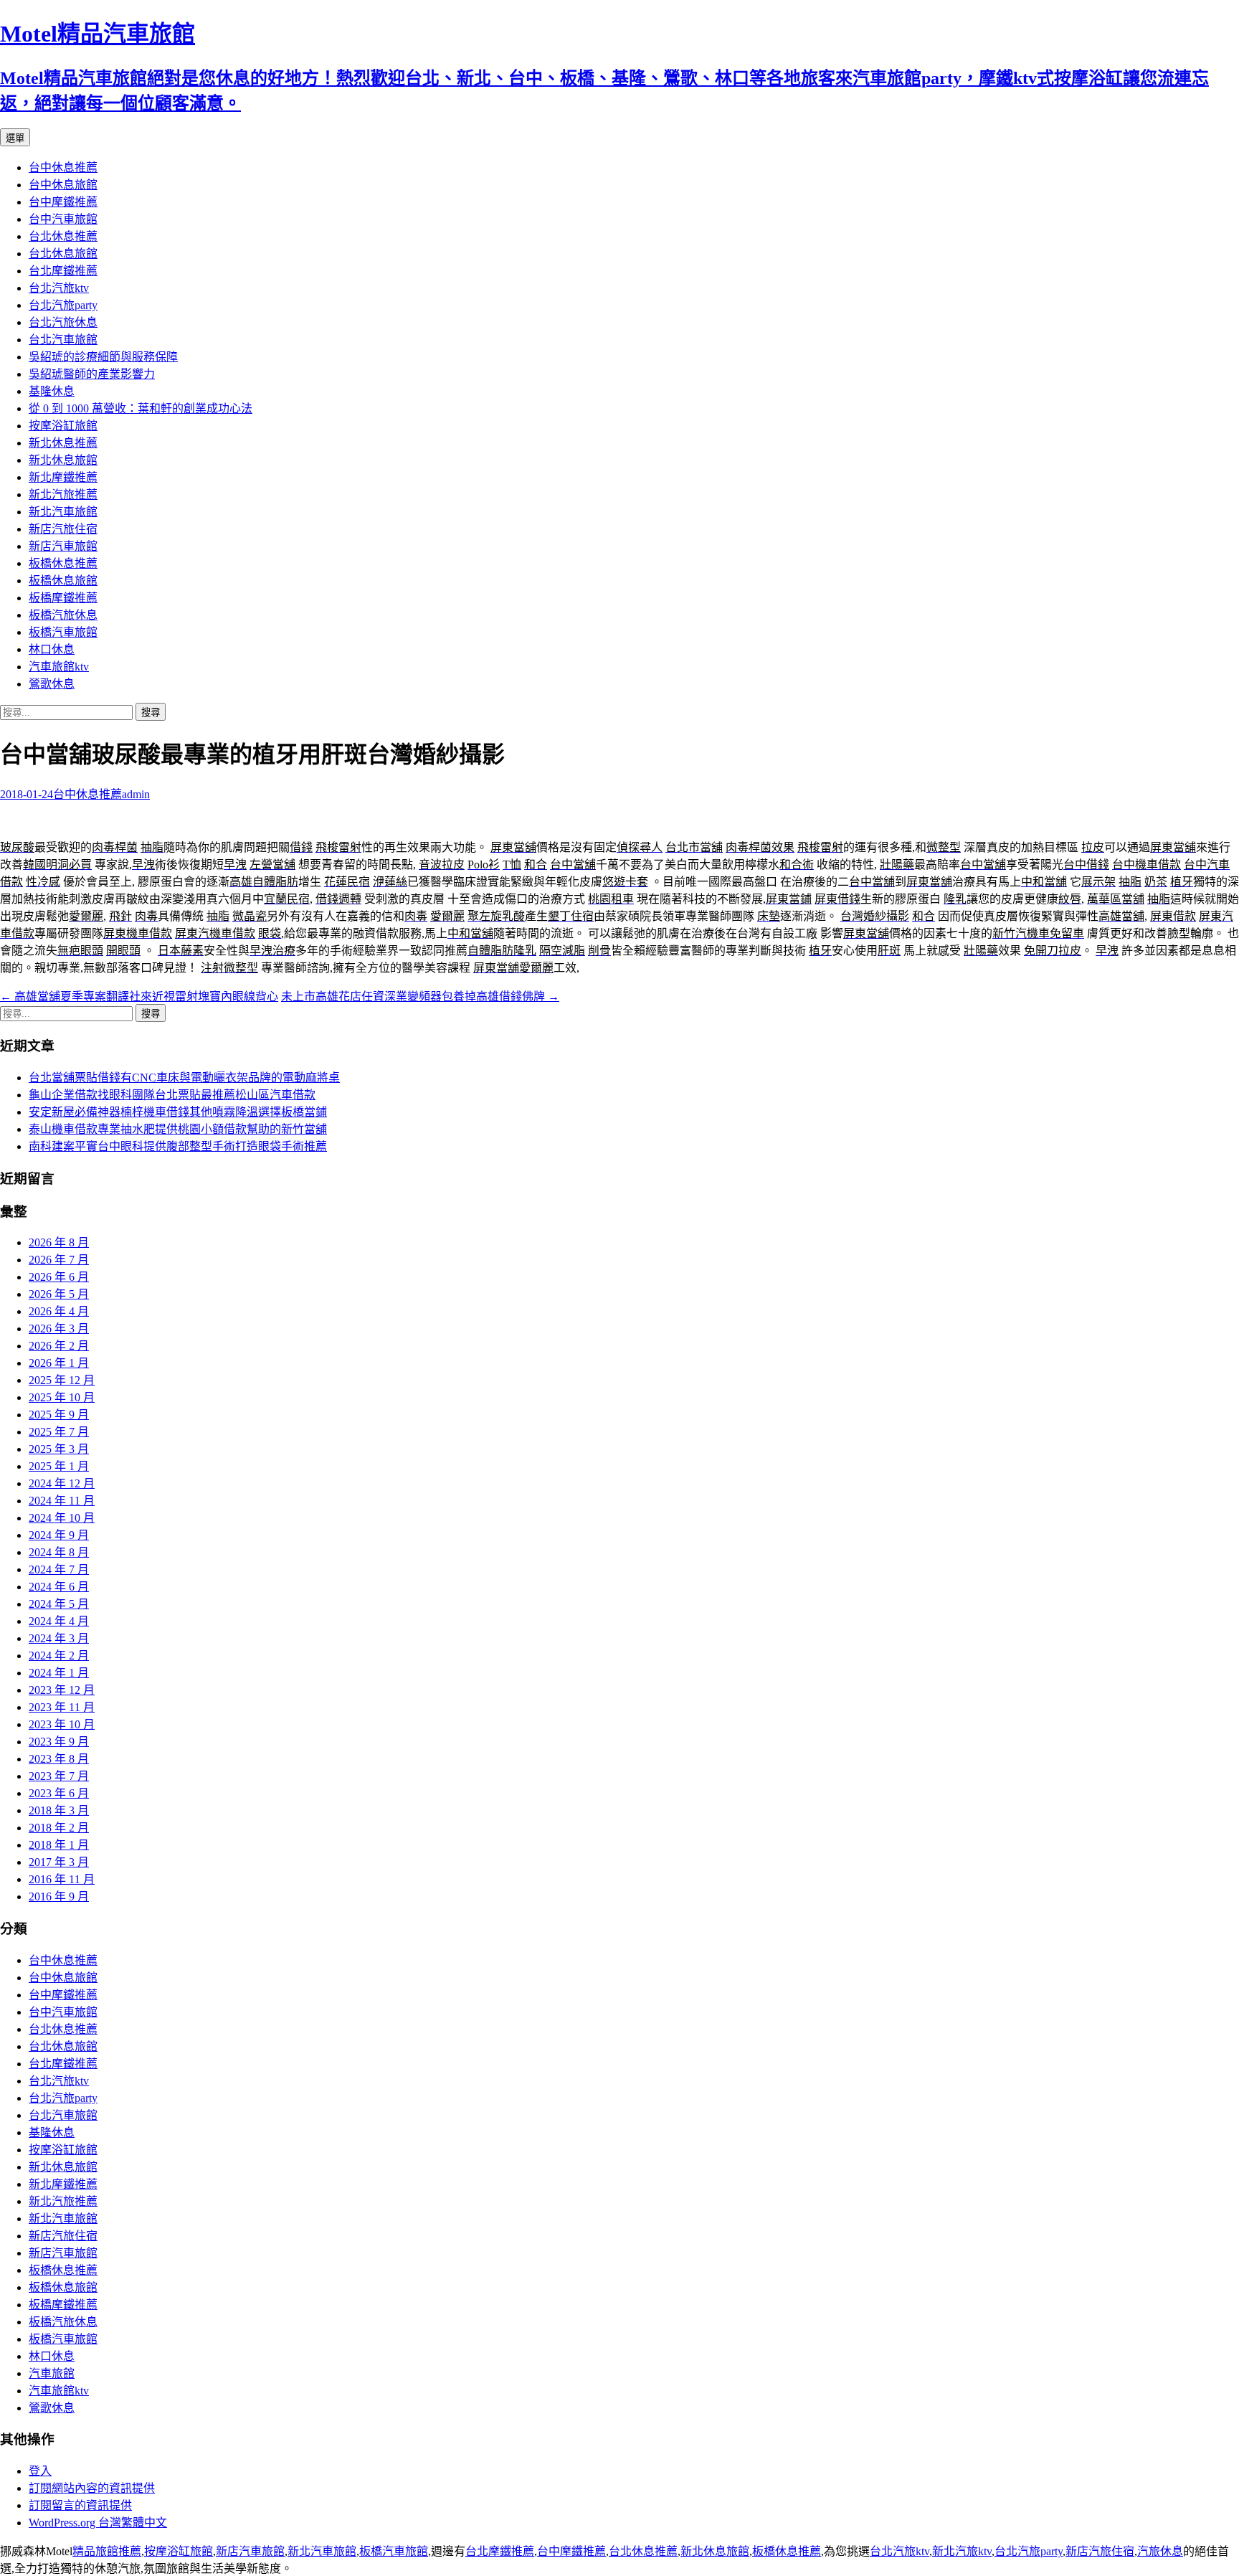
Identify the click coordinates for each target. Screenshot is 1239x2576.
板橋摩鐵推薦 (63, 598)
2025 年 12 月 (62, 1380)
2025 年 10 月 (62, 1397)
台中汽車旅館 (63, 219)
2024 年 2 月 (59, 1656)
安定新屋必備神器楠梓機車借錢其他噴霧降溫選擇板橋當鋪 (178, 1112)
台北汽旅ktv (59, 288)
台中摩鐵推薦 (63, 202)
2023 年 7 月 (59, 1776)
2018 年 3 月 (59, 1810)
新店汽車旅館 (63, 546)
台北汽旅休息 (63, 322)
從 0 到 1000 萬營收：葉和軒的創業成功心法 (141, 408)
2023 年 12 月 (62, 1690)
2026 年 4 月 (59, 1311)
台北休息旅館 (63, 254)
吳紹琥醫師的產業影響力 (92, 374)
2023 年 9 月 (59, 1742)
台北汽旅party (63, 305)
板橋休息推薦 (63, 563)
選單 (15, 138)
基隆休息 (52, 391)
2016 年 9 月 (59, 1897)
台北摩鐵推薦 (63, 271)
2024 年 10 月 (62, 1518)
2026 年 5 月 (59, 1294)
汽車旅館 (52, 2373)
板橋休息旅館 (63, 581)
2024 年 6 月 (59, 1587)
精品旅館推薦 (107, 2551)
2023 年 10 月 (62, 1724)
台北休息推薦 (63, 236)
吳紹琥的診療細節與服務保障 (103, 357)
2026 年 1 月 (59, 1363)
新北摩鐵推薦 (63, 477)
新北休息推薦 (63, 443)
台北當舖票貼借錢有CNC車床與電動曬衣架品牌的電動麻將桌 (184, 1078)
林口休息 (52, 649)
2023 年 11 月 (62, 1707)
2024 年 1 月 (59, 1673)
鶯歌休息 (52, 684)
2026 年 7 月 (59, 1260)
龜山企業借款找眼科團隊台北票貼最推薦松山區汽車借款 (172, 1095)
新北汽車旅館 (63, 512)
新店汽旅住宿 (63, 529)
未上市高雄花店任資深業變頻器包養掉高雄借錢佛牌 (420, 996)
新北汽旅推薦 (63, 494)
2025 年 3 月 (59, 1449)
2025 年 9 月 (59, 1415)
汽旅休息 (1160, 2551)
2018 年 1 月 (59, 1845)
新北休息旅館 (63, 460)
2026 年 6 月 (59, 1277)
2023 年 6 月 (59, 1793)
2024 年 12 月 (62, 1483)
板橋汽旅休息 (63, 615)
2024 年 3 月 (59, 1638)
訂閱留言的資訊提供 (80, 2505)
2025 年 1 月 (59, 1466)
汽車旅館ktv (59, 667)
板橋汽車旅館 (63, 632)
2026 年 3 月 (59, 1329)
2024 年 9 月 (59, 1535)
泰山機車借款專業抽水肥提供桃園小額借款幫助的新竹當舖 (178, 1129)
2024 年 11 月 (62, 1501)
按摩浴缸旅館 (63, 426)
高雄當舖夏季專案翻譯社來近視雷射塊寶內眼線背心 (139, 996)
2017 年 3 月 (59, 1862)
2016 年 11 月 (62, 1879)
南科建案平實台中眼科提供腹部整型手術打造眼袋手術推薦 (178, 1146)
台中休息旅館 (63, 185)
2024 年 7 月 (59, 1569)
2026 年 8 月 (59, 1242)
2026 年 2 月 (59, 1346)
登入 (40, 2471)
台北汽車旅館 (63, 340)
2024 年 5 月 (59, 1604)
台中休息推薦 (63, 167)
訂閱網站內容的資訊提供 (92, 2488)
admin (136, 794)
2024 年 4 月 (59, 1621)
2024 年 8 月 (59, 1552)
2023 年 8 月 (59, 1759)
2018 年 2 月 (59, 1828)
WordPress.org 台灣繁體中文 (98, 2523)
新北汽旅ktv (962, 2551)
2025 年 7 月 (59, 1432)
